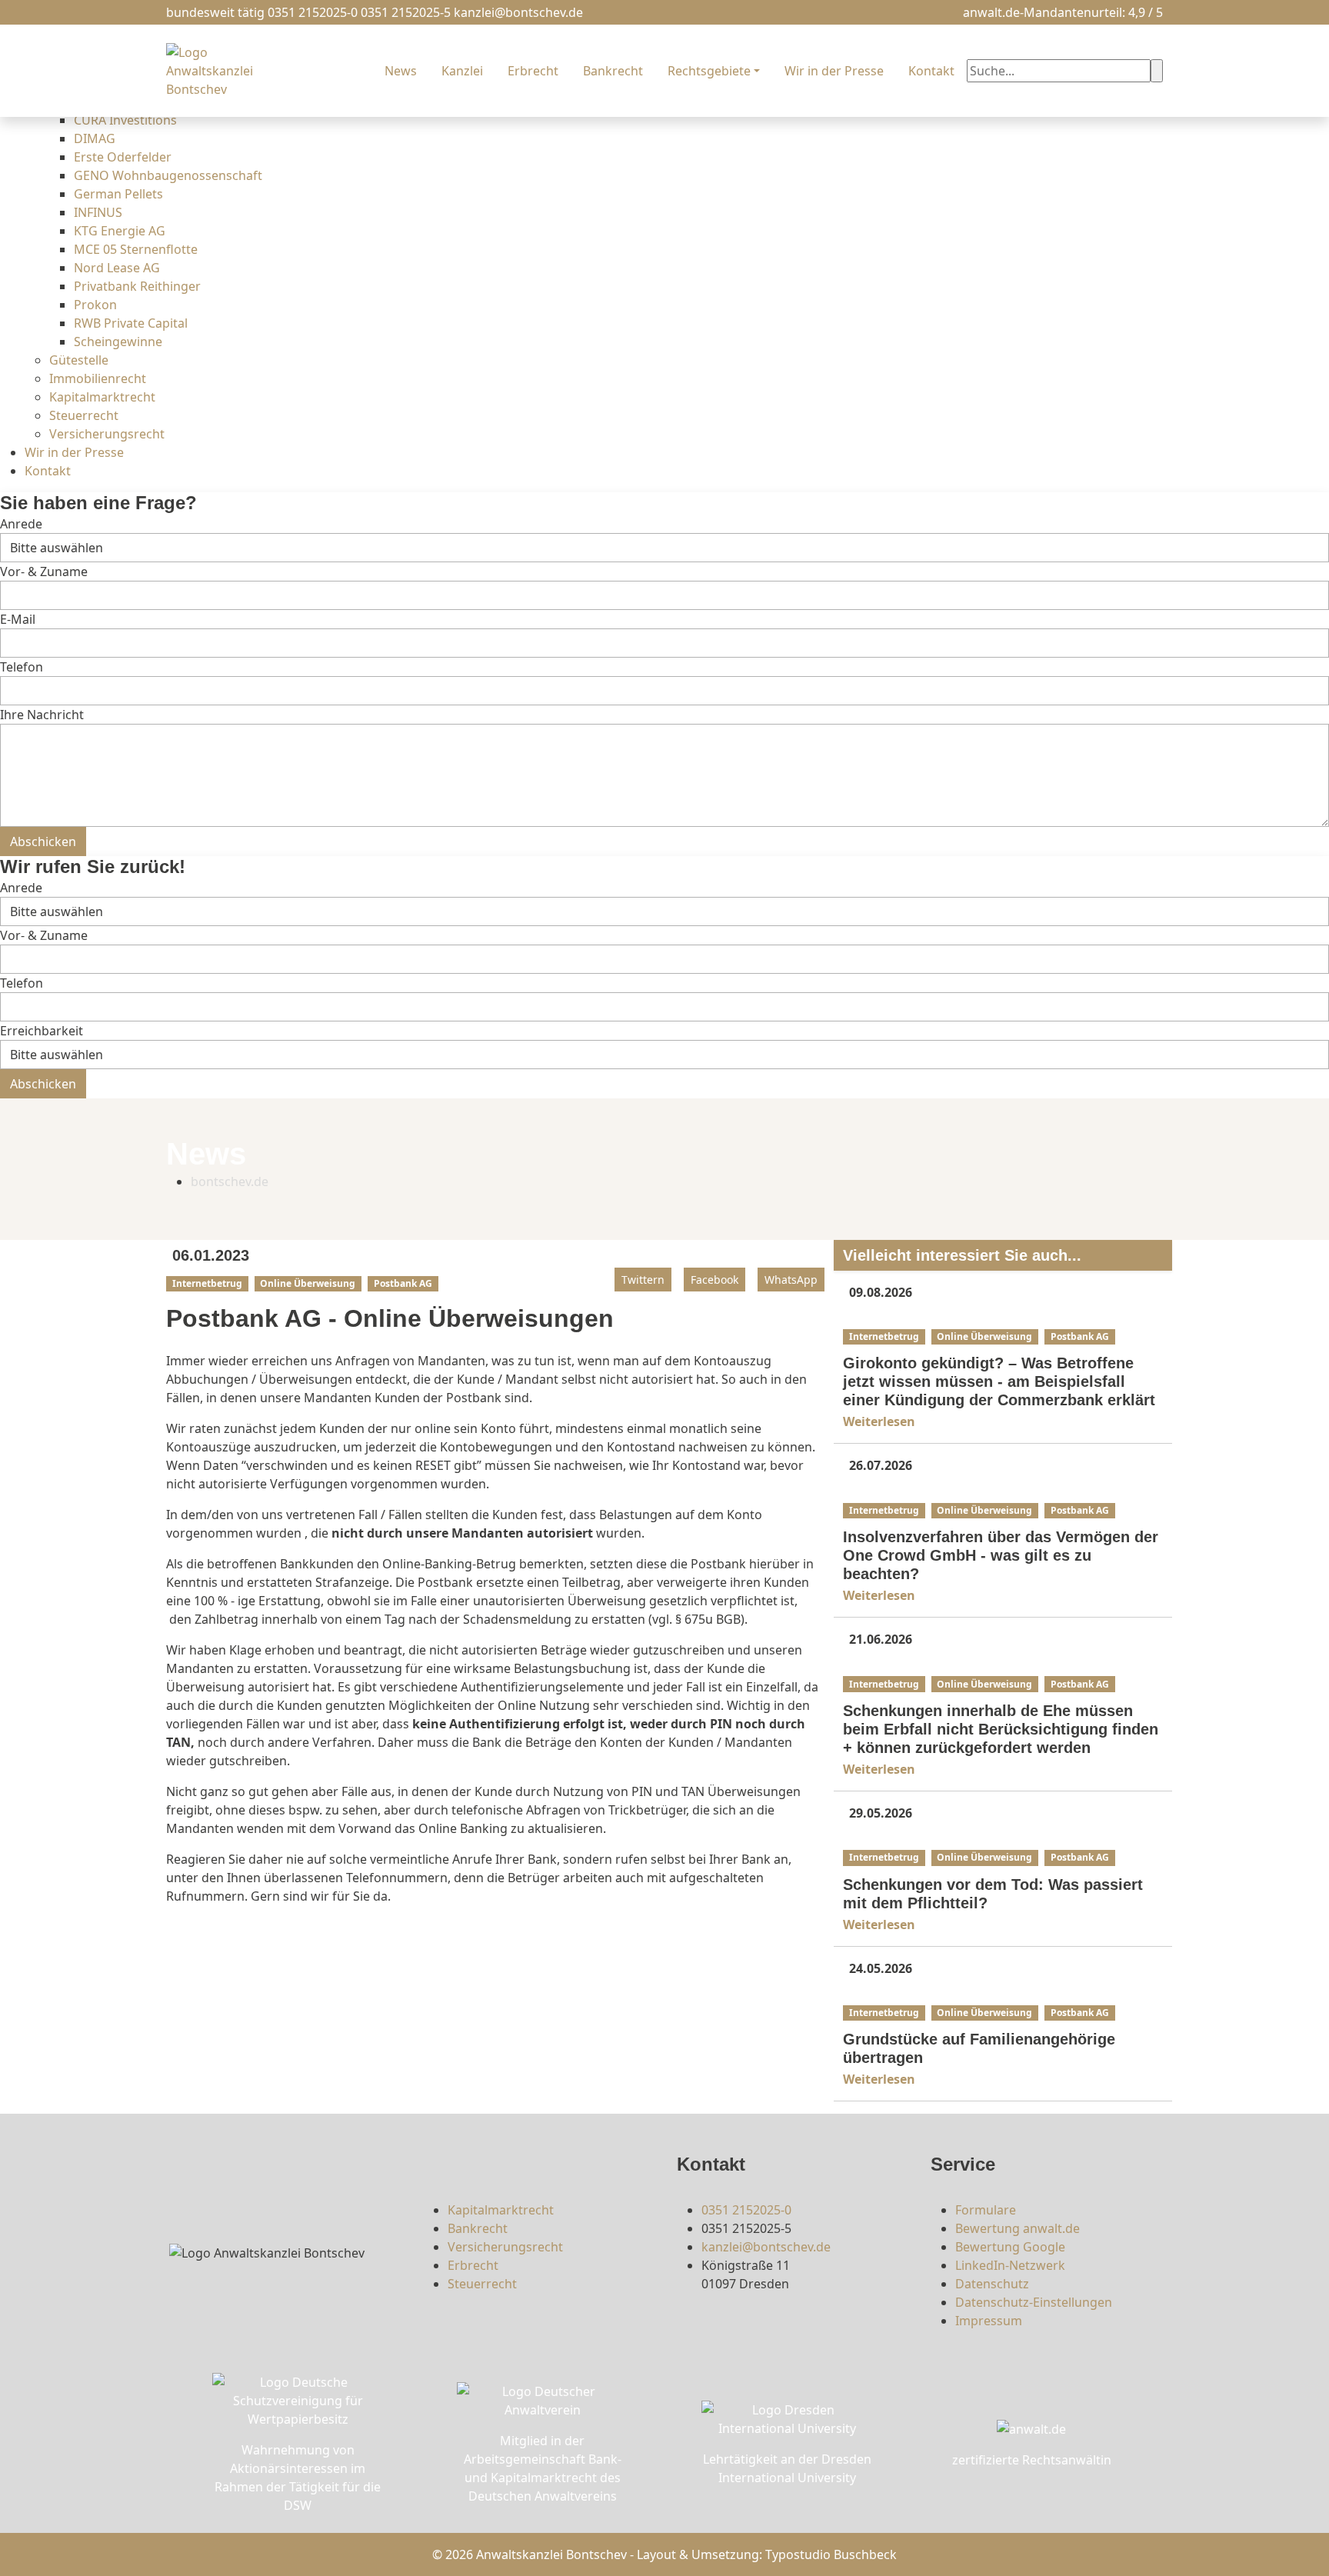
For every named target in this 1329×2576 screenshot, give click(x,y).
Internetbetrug (207, 1283)
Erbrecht (533, 71)
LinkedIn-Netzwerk (1010, 2265)
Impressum (989, 2321)
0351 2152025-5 (406, 12)
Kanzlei (462, 71)
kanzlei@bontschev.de (518, 12)
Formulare (986, 2210)
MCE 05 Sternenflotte (136, 249)
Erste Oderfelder (123, 157)
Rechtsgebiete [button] (709, 71)
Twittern (643, 1280)
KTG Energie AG (120, 231)
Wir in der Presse (74, 452)
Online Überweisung (308, 1283)
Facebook (714, 1280)
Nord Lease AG (117, 268)
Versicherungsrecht (107, 434)
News (401, 71)
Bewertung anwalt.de (1018, 2228)
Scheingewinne (118, 342)
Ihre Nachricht (42, 715)
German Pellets (118, 194)
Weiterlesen (881, 1421)
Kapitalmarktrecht (102, 397)
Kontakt (48, 471)
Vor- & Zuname (44, 572)
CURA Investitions (125, 120)
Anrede (21, 524)
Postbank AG (403, 1283)
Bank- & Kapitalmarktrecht (910, 1315)
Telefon (22, 667)
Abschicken (43, 841)
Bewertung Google (1010, 2247)
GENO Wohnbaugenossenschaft (168, 175)
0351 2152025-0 (313, 12)
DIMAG (95, 138)
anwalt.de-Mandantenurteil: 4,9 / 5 (1063, 12)
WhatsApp (791, 1280)
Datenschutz (992, 2284)
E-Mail (18, 619)
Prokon (95, 305)
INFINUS (98, 212)
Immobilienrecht (98, 378)
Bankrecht (613, 71)
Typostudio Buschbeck (831, 2554)
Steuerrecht (84, 415)
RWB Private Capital (131, 323)
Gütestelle (79, 360)
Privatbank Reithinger (137, 286)
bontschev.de (230, 1181)
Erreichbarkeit (42, 1031)
